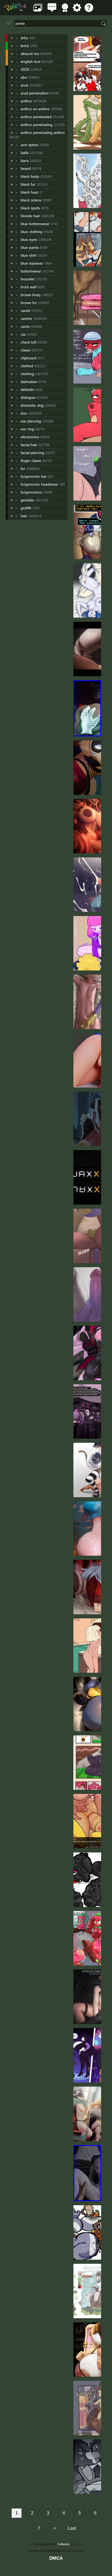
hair (24, 516)
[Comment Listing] (52, 10)
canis (25, 326)
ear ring (27, 429)
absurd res (30, 54)
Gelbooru (63, 2544)
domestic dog (32, 405)
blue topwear (32, 263)
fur (23, 468)
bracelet (28, 279)
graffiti (26, 508)
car (23, 334)
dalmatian (29, 382)
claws (25, 350)
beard (26, 169)
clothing (27, 374)
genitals (27, 500)
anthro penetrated (36, 117)
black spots (30, 208)
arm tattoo (29, 145)
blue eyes (29, 240)
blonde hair (30, 216)
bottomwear (31, 271)
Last (72, 2528)
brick (25, 46)
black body (30, 176)
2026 (25, 69)
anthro (26, 101)
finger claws (31, 461)
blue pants (30, 247)
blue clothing (32, 232)
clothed (27, 366)
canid (25, 311)
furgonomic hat (34, 476)
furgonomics (31, 492)
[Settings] (77, 10)
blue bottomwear (35, 224)
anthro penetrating (37, 125)
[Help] (89, 10)
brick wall (29, 287)
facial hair (29, 445)
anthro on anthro (35, 109)
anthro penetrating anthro (43, 133)
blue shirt (29, 255)
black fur (28, 184)
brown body (31, 295)
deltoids (27, 390)
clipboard (29, 358)
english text (30, 62)
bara (25, 161)
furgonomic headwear (39, 484)
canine (26, 318)
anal (24, 85)
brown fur (29, 303)
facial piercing (32, 453)
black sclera (31, 200)
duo (24, 413)
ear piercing (31, 421)
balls (25, 153)
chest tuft (29, 342)
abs (24, 77)
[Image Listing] (38, 10)
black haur (30, 192)
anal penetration (35, 93)
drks (24, 38)
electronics (30, 437)
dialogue (28, 397)
